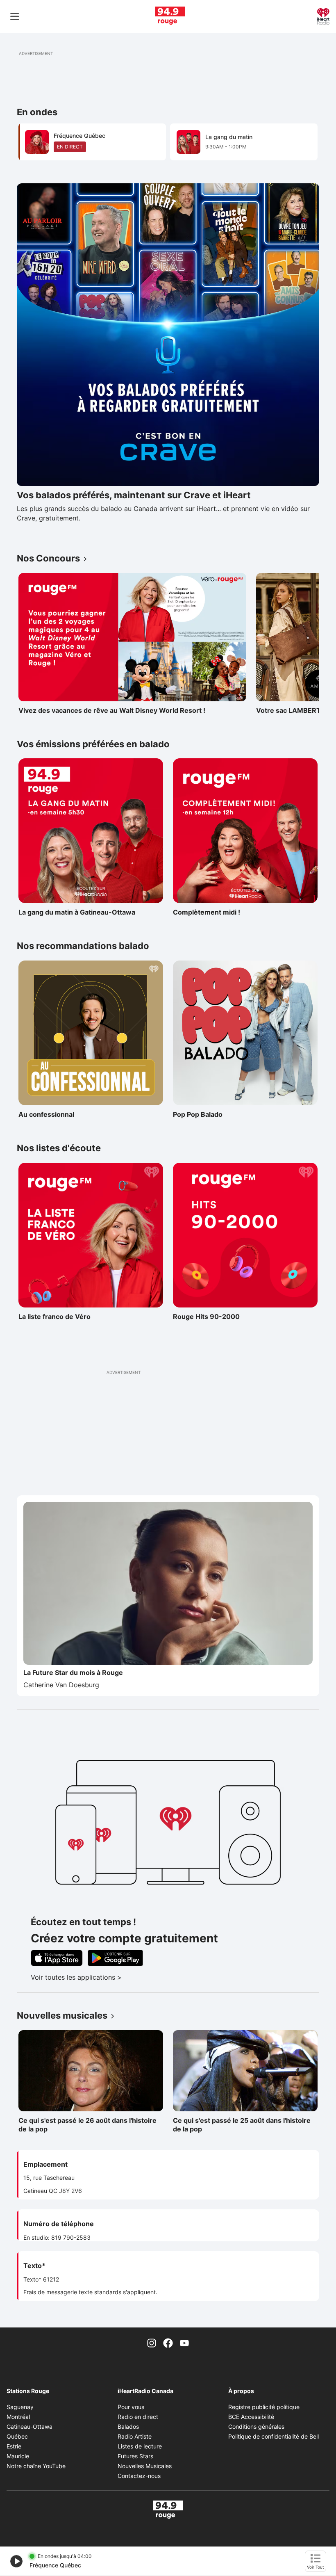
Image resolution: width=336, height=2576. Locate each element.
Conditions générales (256, 2427)
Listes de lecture (140, 2446)
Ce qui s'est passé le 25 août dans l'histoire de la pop (242, 2125)
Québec (17, 2436)
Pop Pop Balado (209, 1114)
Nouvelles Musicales (145, 2466)
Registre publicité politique (264, 2407)
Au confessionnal (54, 1114)
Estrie (14, 2446)
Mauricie (18, 2456)
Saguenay (20, 2407)
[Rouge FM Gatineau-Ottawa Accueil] (170, 16)
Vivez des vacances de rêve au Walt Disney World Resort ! (112, 710)
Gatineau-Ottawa (30, 2427)
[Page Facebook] (168, 2342)
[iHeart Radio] (323, 16)
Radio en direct (138, 2417)
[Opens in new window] (168, 335)
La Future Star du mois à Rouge (73, 1672)
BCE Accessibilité (251, 2417)
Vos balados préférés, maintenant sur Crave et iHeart (134, 495)
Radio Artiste (135, 2436)
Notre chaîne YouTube (36, 2466)
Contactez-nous (139, 2476)
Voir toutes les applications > (110, 1977)
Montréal (18, 2417)
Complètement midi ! (209, 912)
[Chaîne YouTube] (184, 2342)
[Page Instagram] (152, 2342)
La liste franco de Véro (54, 1317)
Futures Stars (135, 2456)
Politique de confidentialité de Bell (274, 2436)
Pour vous (131, 2407)
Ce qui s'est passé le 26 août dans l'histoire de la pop (87, 2125)
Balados (128, 2427)
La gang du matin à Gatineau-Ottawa (77, 912)
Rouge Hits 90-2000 (209, 1317)
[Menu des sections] (15, 16)
